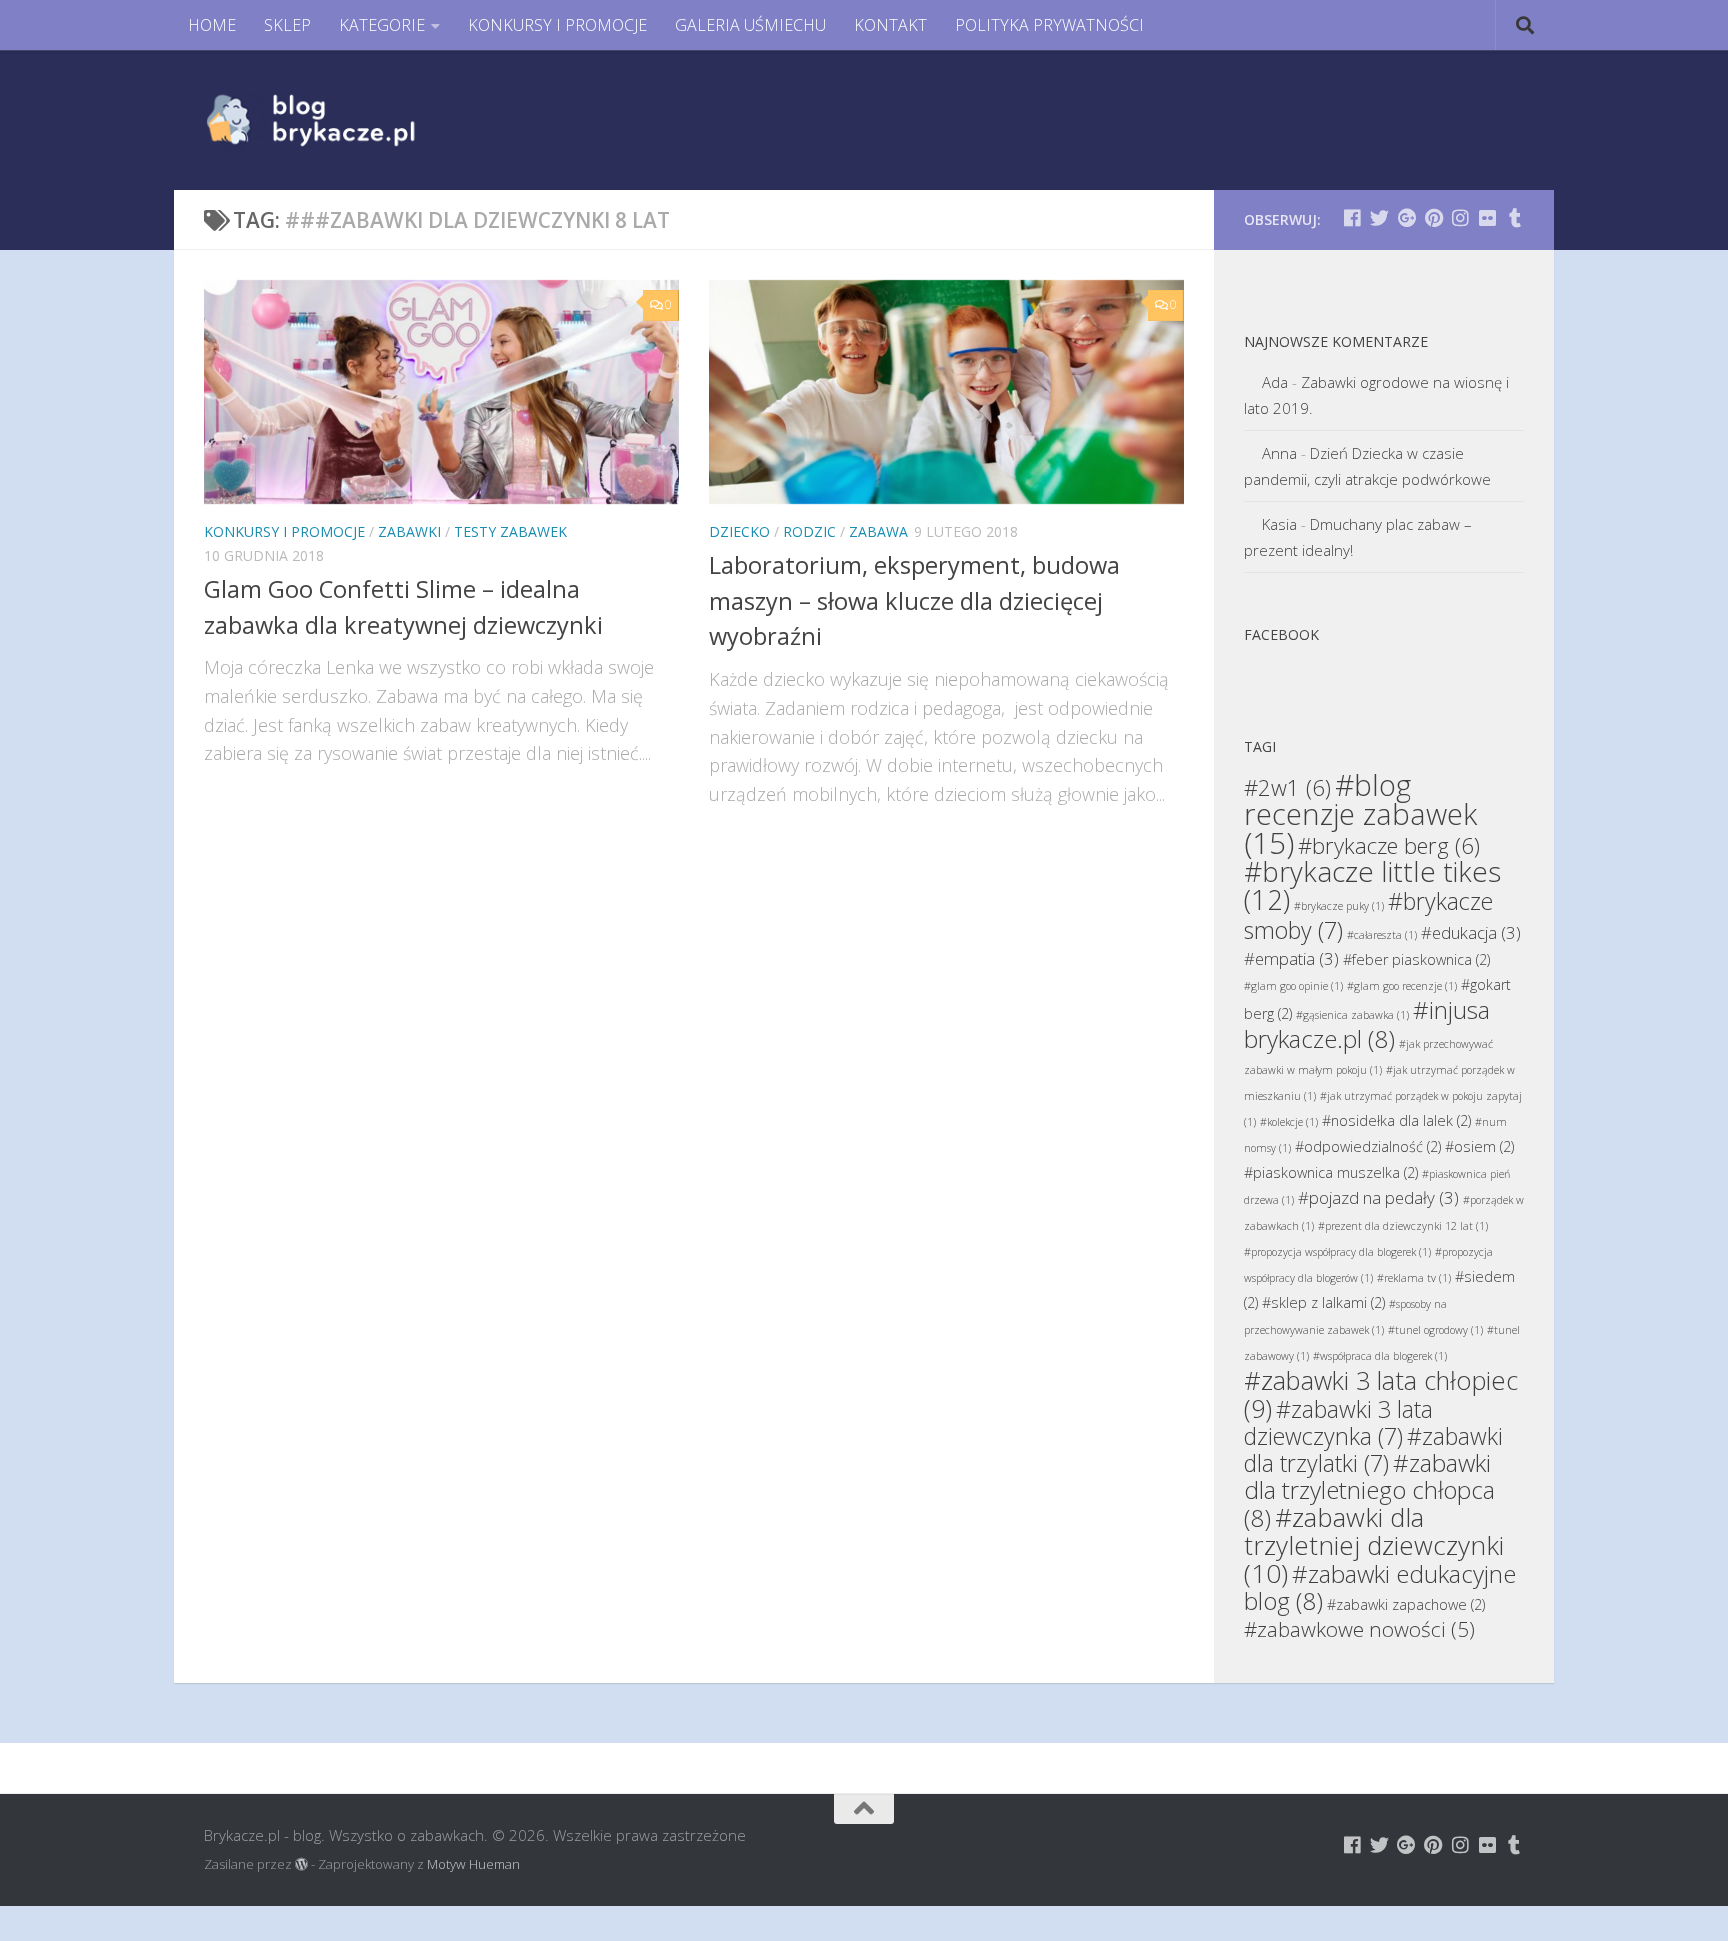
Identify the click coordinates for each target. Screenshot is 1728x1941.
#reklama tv (1414, 1278)
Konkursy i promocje (284, 531)
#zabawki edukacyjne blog (1380, 1587)
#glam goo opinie (1293, 986)
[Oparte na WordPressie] (301, 1864)
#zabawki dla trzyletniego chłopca (1369, 1490)
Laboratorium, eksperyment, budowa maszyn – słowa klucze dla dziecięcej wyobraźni (914, 600)
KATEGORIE (382, 25)
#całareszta (1382, 935)
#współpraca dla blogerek (1380, 1356)
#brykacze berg (1389, 845)
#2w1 (1287, 787)
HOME (212, 25)
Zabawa (878, 531)
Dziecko (739, 531)
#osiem (1479, 1146)
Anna (1279, 453)
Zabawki (409, 531)
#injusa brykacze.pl (1367, 1024)
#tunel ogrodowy (1435, 1330)
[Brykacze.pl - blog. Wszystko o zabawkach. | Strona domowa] (356, 120)
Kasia (1279, 524)
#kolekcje (1289, 1122)
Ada (1275, 382)
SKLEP (287, 25)
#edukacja (1471, 932)
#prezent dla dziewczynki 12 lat (1403, 1226)
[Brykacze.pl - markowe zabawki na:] (1352, 217)
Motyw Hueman (473, 1864)
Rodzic (809, 531)
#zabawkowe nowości (1359, 1629)
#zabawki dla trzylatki (1373, 1449)
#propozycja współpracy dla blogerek (1337, 1252)
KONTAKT (890, 25)
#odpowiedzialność (1368, 1146)
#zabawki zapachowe (1406, 1604)
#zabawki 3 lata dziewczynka (1338, 1422)
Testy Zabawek (510, 531)
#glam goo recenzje (1402, 986)
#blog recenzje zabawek (1360, 814)
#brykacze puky (1339, 906)
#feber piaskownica (1416, 959)
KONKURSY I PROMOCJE (557, 25)
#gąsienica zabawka (1352, 1015)
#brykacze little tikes (1372, 885)
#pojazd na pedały (1378, 1197)
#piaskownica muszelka (1331, 1172)
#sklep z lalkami (1323, 1302)
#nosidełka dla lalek (1396, 1120)
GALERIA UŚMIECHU (750, 25)
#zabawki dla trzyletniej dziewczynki (1374, 1545)
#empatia (1291, 958)
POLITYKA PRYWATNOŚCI (1049, 25)
